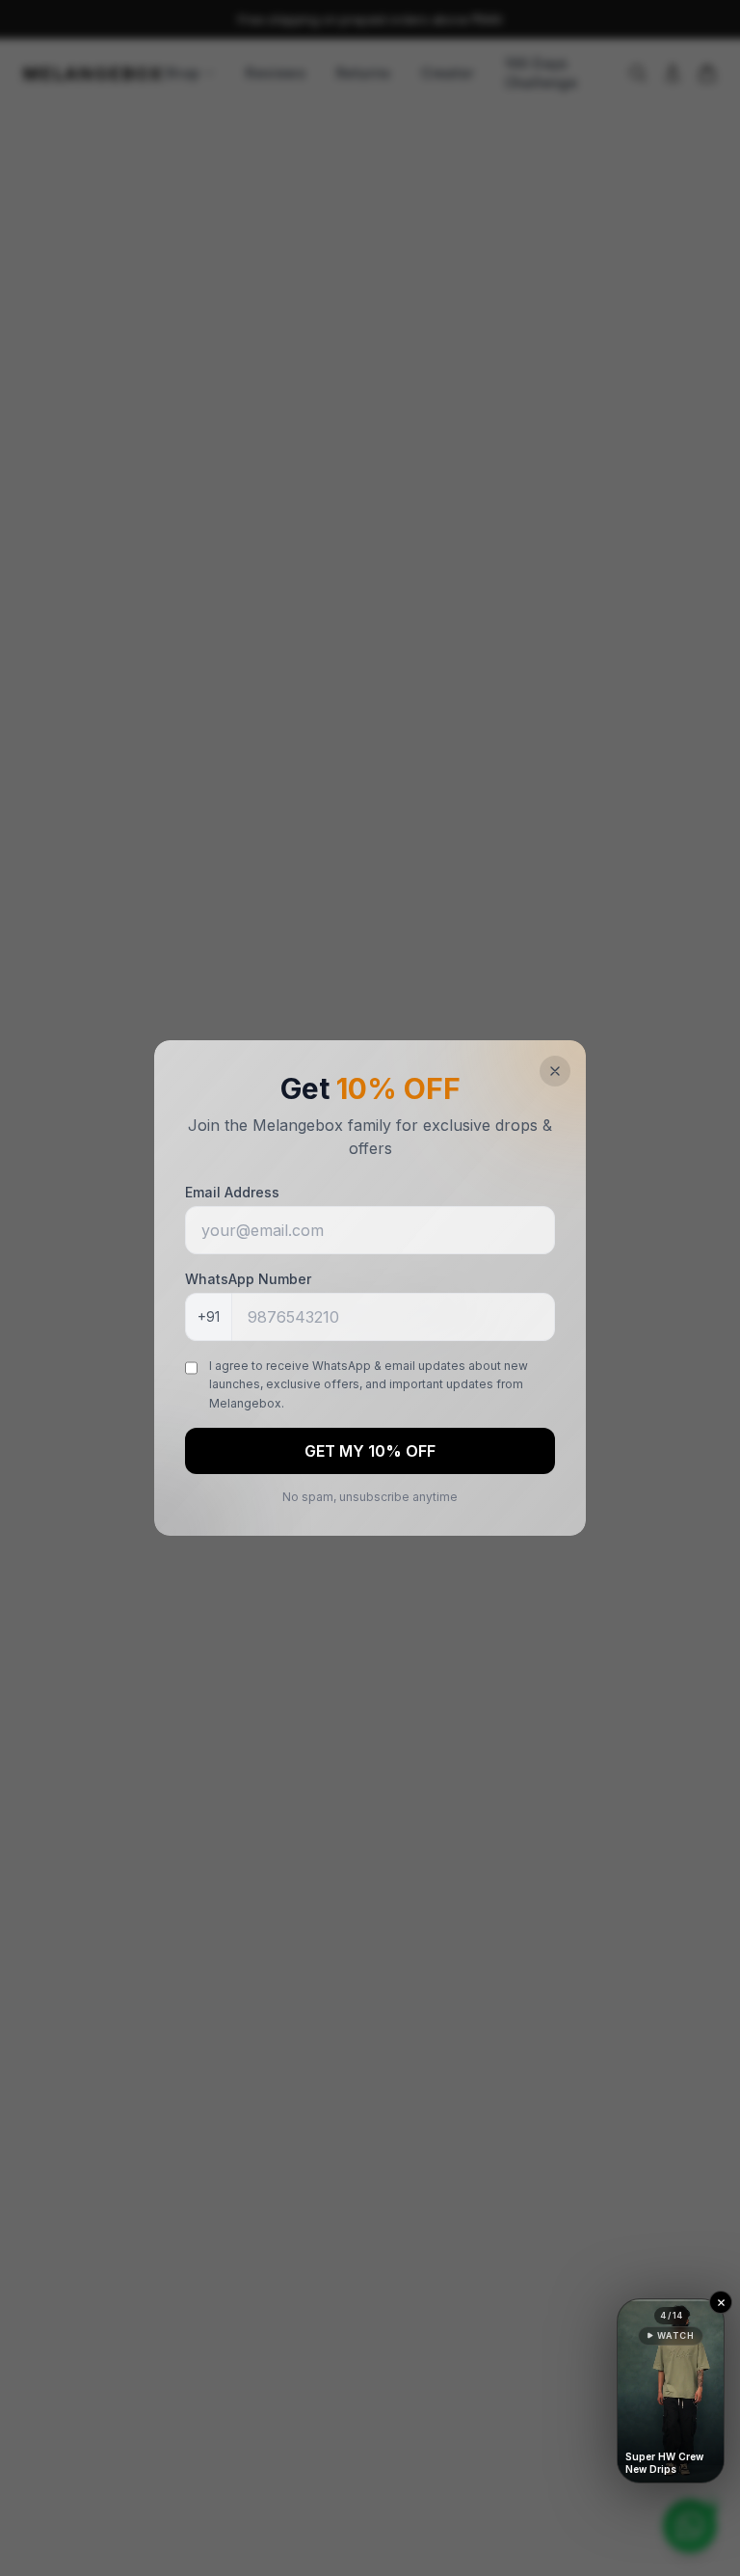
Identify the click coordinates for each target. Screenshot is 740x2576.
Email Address (232, 1192)
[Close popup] (555, 1071)
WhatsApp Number (248, 1279)
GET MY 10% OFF (370, 1451)
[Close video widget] (721, 2302)
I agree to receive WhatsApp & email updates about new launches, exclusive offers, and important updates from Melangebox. (369, 1384)
